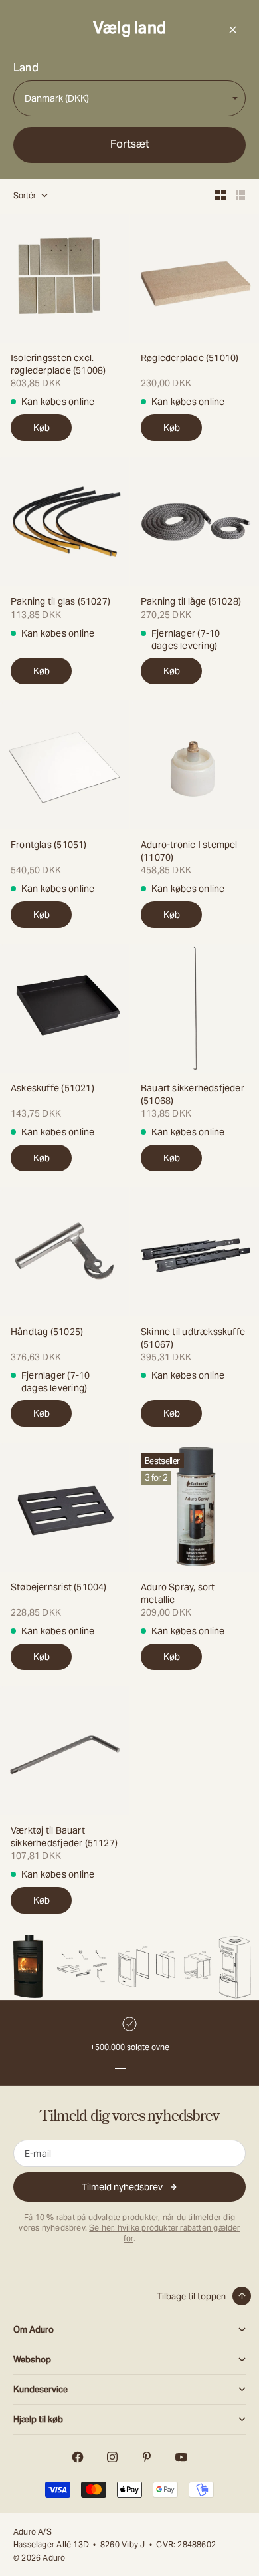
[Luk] (232, 29)
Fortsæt (130, 144)
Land (26, 68)
